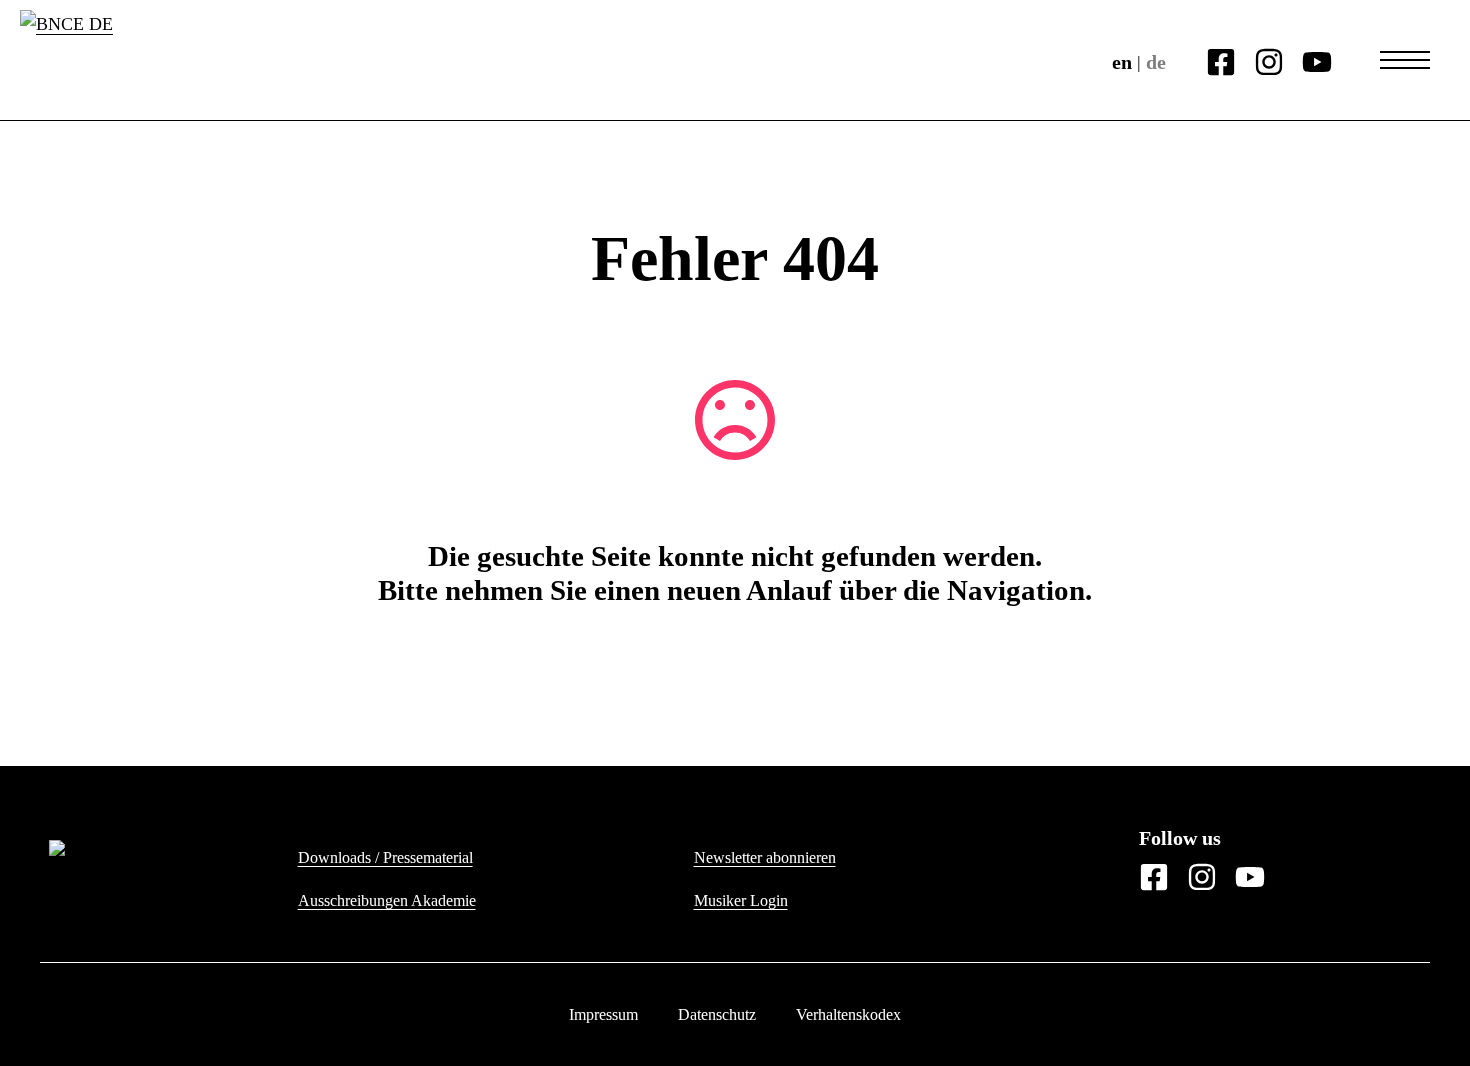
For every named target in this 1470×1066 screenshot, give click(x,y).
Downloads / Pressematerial (385, 857)
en (1122, 62)
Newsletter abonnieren (765, 857)
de (1156, 62)
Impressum (603, 1014)
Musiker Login (741, 900)
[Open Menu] (1405, 60)
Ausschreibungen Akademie (387, 900)
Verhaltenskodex (848, 1014)
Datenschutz (717, 1014)
